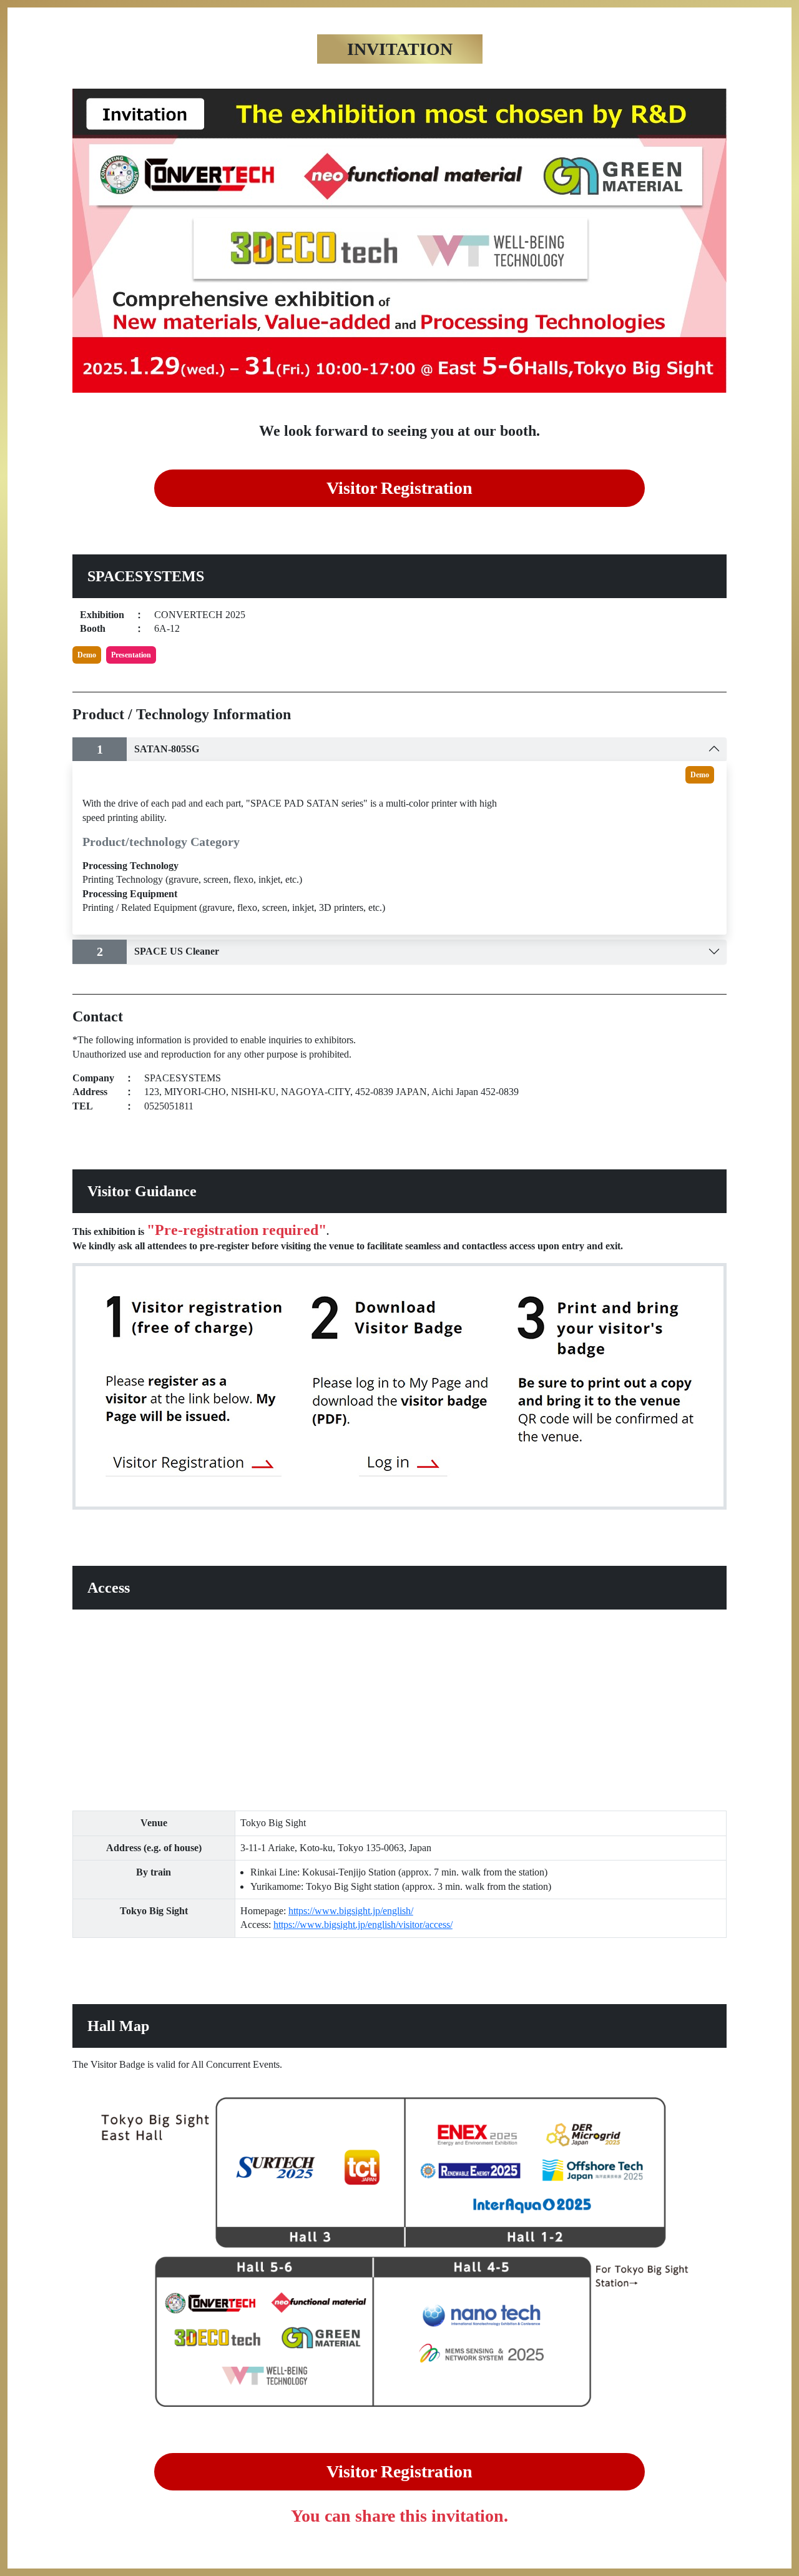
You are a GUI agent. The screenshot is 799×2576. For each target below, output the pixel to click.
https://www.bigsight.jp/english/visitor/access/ (363, 1925)
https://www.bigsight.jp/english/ (351, 1911)
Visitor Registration (399, 488)
